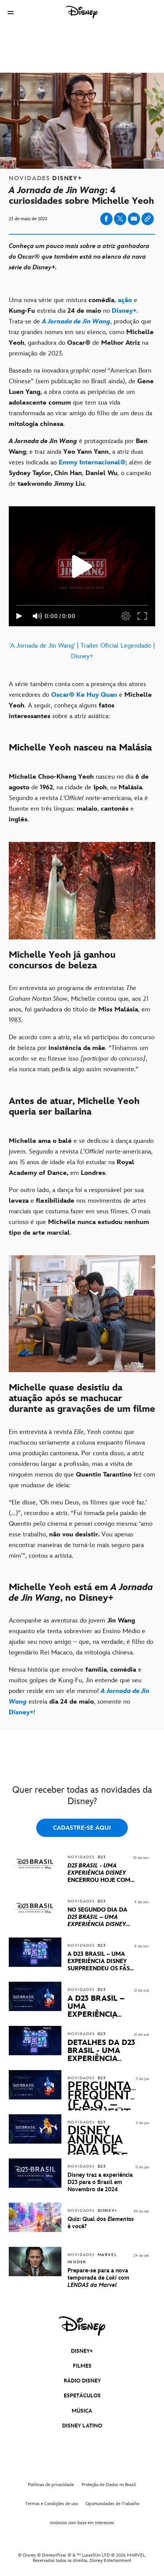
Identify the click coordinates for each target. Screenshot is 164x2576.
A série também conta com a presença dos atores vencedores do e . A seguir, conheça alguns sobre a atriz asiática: (80, 700)
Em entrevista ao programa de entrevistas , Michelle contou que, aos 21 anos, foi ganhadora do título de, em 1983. (80, 1004)
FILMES (82, 2366)
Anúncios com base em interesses (82, 2523)
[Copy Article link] (148, 219)
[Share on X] (120, 219)
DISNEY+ (82, 2351)
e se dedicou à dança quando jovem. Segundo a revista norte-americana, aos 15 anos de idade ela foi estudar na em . (81, 1157)
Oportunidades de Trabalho (112, 2504)
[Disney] (82, 12)
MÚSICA (82, 2411)
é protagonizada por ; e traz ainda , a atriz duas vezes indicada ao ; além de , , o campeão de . (80, 462)
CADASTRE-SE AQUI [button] (82, 1828)
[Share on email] (134, 219)
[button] (11, 12)
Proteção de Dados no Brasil (109, 2485)
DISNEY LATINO (82, 2426)
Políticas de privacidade (51, 2485)
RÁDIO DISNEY (82, 2381)
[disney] (82, 2326)
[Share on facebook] (106, 219)
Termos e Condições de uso (51, 2504)
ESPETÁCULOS (82, 2396)
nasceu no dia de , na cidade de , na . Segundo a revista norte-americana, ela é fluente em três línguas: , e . (79, 798)
